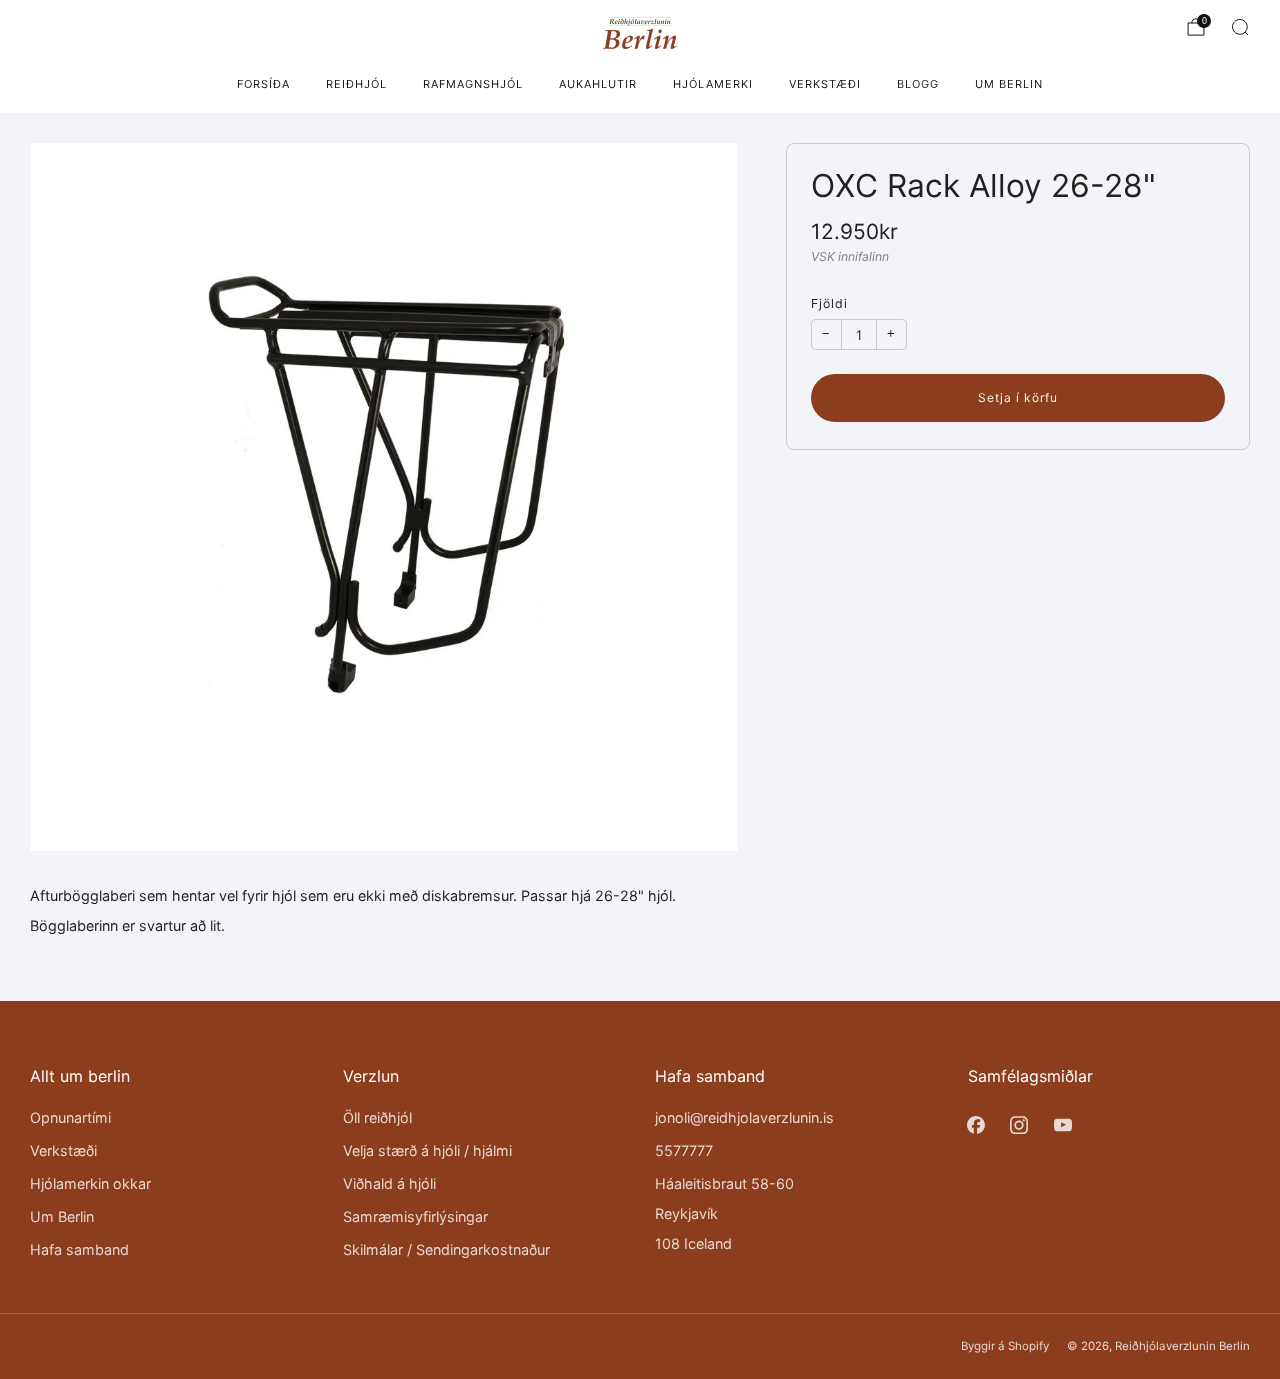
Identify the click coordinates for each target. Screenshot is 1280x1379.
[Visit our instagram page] (1019, 1124)
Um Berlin (1009, 84)
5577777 (684, 1150)
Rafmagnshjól (473, 84)
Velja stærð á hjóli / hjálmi (427, 1150)
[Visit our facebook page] (976, 1124)
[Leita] (1240, 27)
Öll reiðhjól (377, 1117)
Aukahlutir (598, 84)
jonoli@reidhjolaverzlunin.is (744, 1117)
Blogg (918, 84)
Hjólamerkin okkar (90, 1183)
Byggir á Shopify (1005, 1346)
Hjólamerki (713, 84)
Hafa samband (79, 1249)
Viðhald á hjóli (389, 1183)
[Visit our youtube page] (1062, 1124)
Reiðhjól (356, 84)
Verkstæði (825, 84)
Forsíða (263, 84)
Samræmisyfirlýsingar (415, 1216)
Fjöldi (829, 303)
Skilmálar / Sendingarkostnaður (446, 1249)
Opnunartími (70, 1117)
